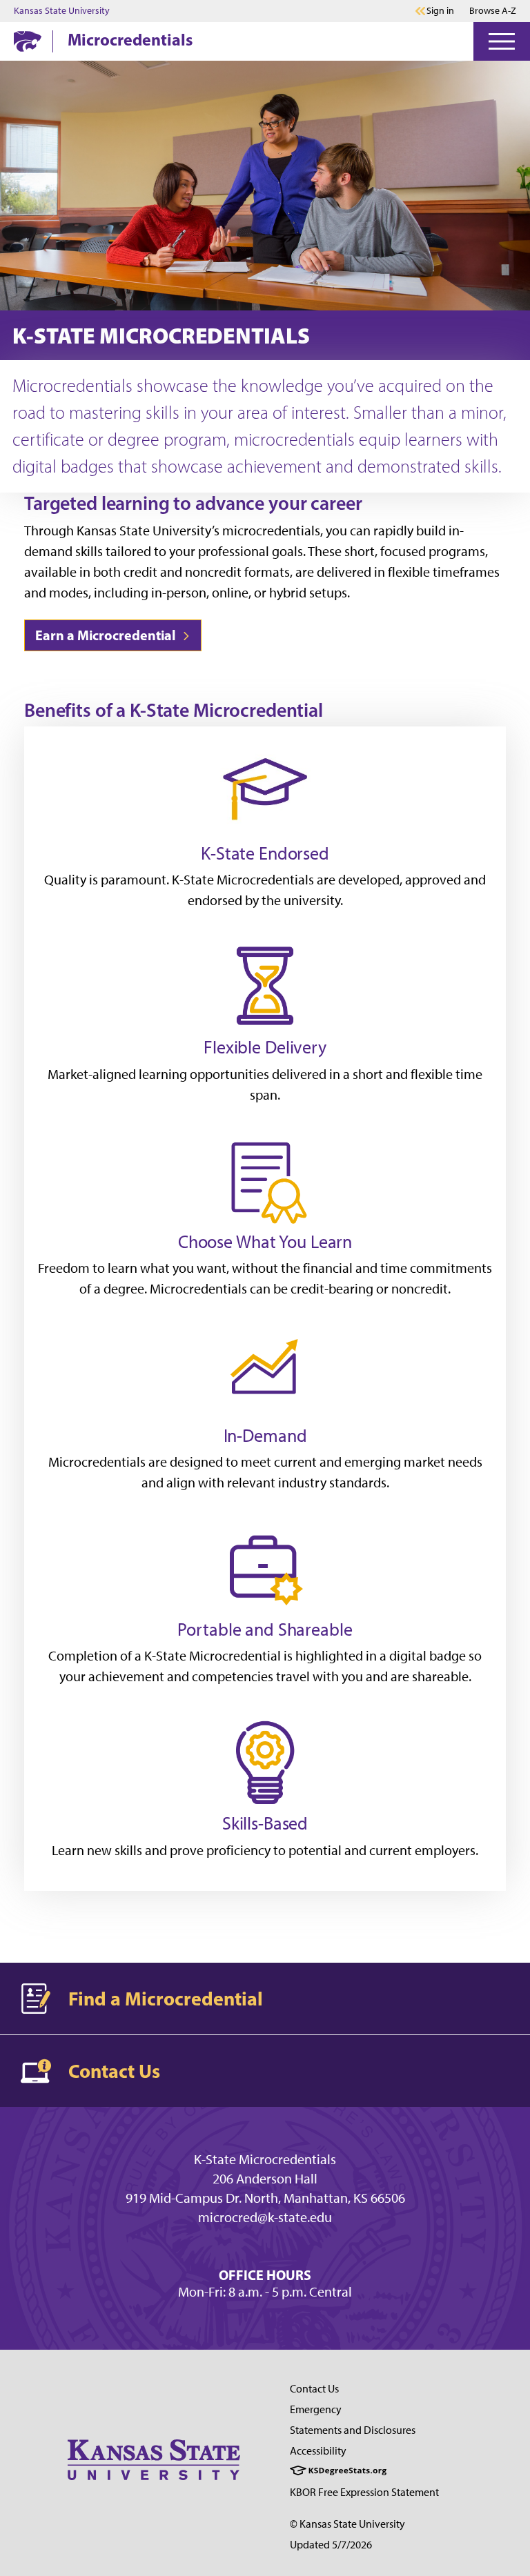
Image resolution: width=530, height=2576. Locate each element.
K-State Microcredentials (265, 2159)
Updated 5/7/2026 (331, 2545)
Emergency (316, 2409)
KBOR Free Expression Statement (364, 2492)
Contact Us (314, 2389)
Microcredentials (130, 39)
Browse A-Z (493, 11)
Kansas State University (62, 11)
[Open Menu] (502, 41)
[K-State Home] (28, 41)
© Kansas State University (347, 2524)
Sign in (440, 11)
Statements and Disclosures (353, 2430)
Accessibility (318, 2451)
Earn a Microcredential (107, 635)
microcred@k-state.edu (265, 2217)
